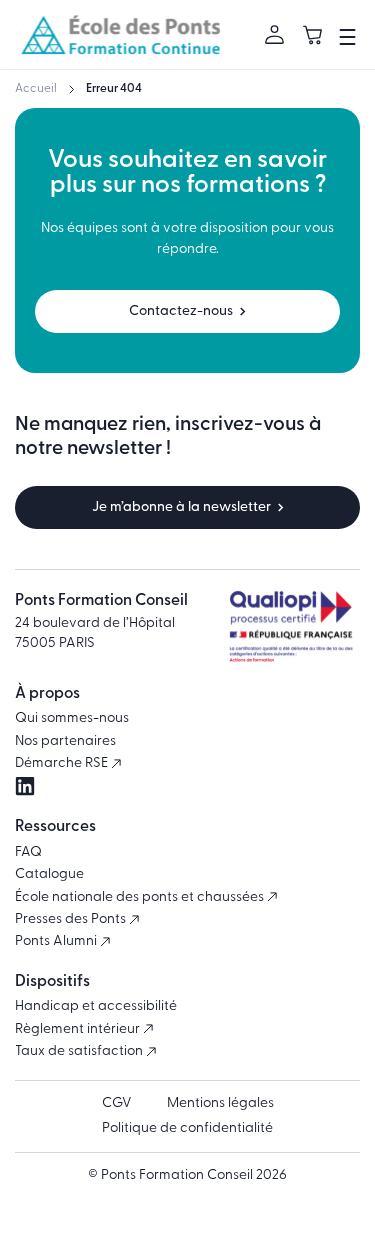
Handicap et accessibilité (96, 1006)
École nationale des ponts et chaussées (141, 897)
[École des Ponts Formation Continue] (120, 34)
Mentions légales (220, 1103)
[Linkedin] (25, 786)
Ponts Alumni (57, 941)
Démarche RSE (63, 763)
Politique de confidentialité (187, 1128)
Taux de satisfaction (80, 1051)
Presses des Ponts (72, 919)
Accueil (36, 89)
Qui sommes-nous (72, 718)
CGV (117, 1103)
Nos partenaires (65, 741)
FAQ (28, 852)
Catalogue (49, 874)
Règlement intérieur (79, 1029)
